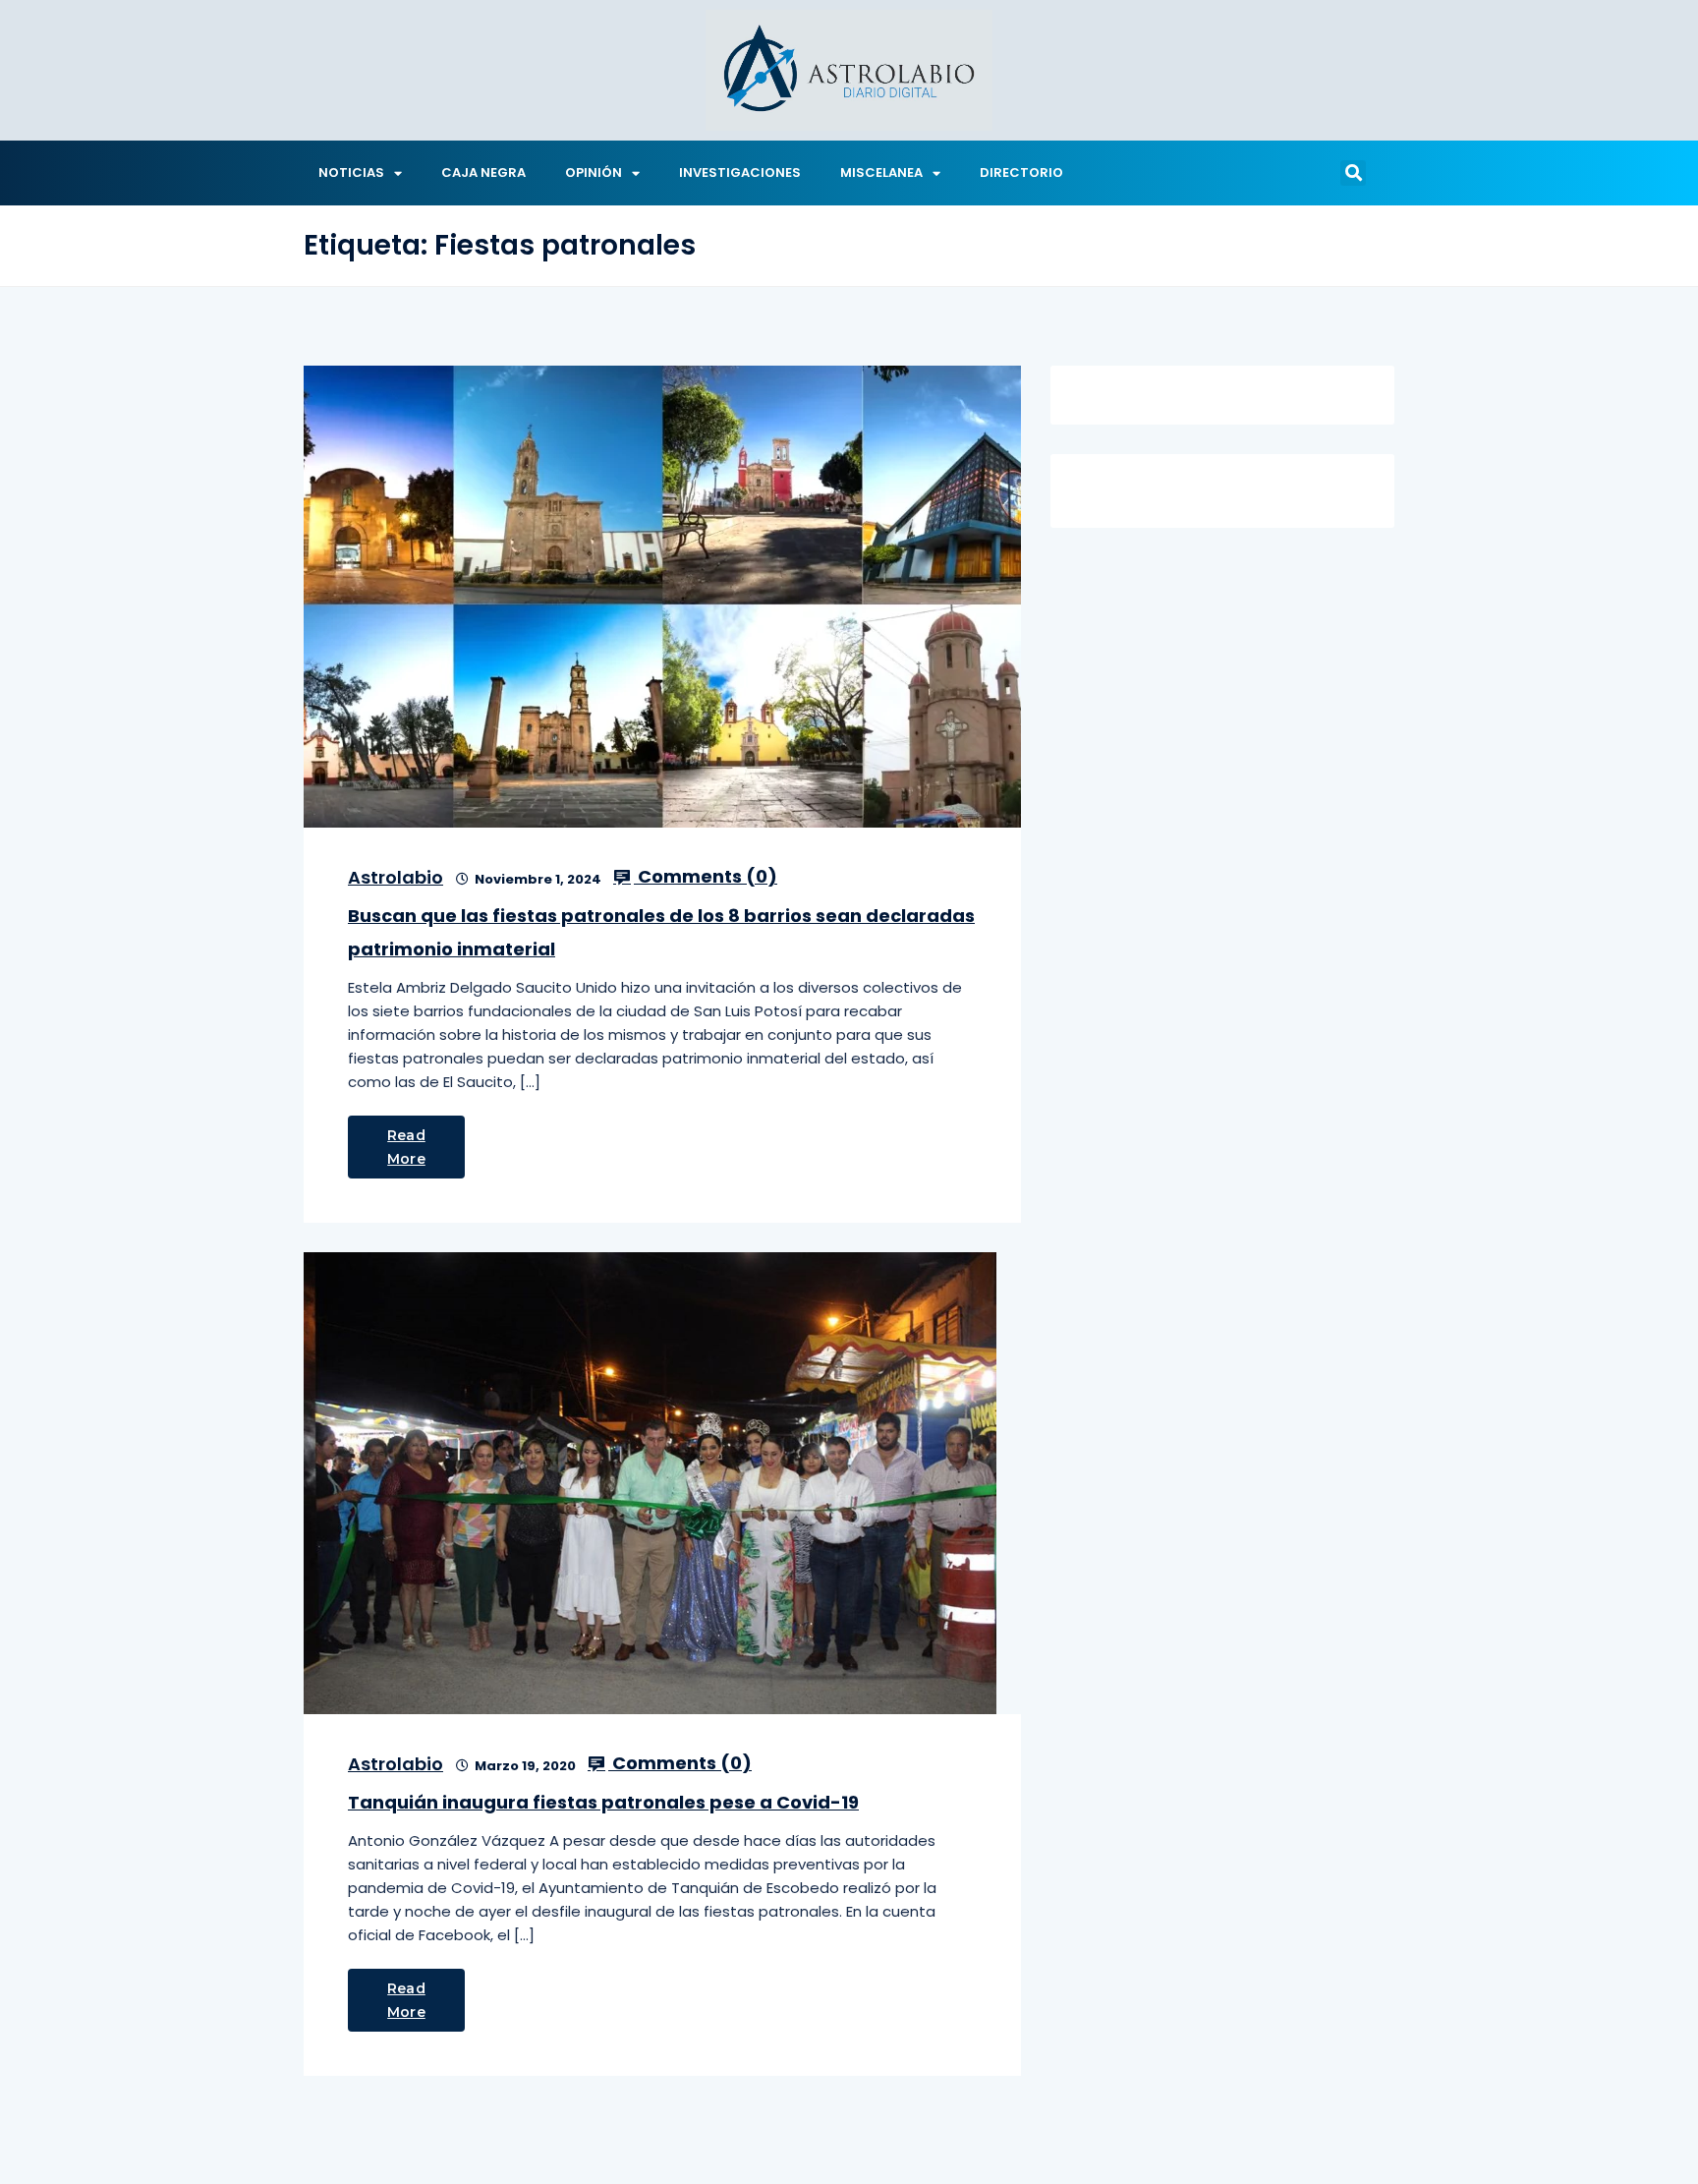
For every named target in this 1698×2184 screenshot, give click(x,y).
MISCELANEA (881, 172)
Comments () (706, 877)
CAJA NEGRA (483, 172)
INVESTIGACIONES (740, 172)
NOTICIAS (351, 172)
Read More (406, 1147)
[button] (1353, 173)
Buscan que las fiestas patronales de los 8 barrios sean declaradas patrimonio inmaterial (661, 932)
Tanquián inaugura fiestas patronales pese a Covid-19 (603, 1802)
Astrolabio (396, 877)
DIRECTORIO (1021, 172)
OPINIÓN (594, 172)
